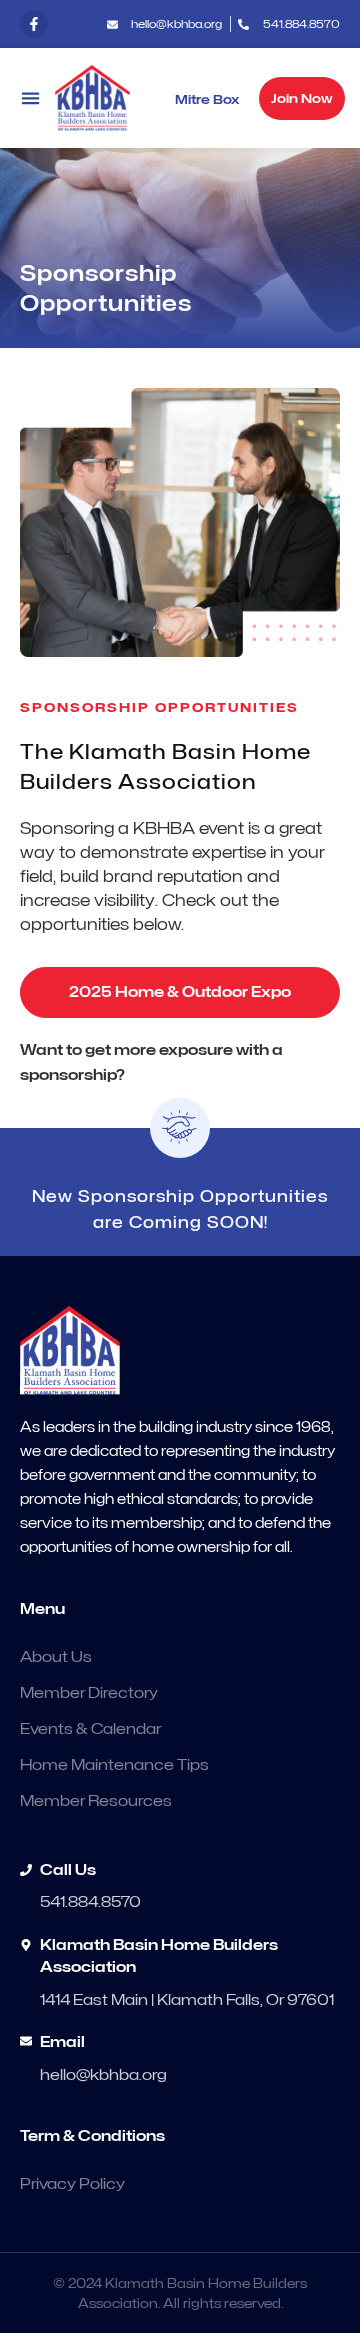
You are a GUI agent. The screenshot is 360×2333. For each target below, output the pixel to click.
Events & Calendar (90, 1729)
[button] (30, 98)
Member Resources (96, 1801)
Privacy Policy (72, 2184)
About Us (56, 1657)
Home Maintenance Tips (114, 1765)
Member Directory (89, 1693)
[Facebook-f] (34, 24)
